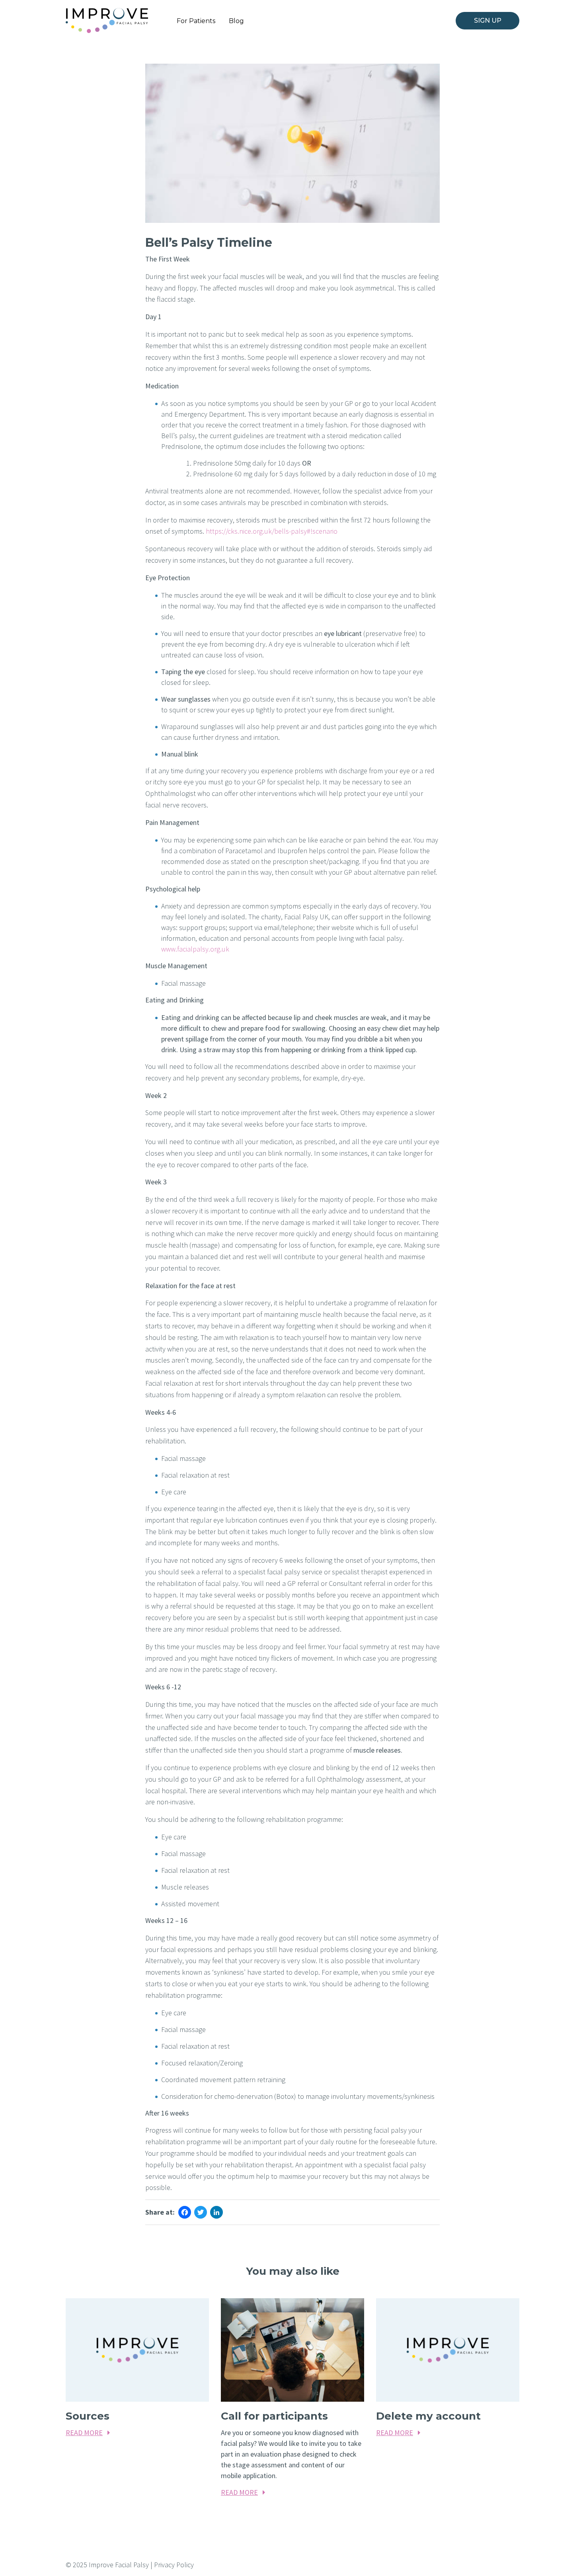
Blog (236, 21)
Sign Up (488, 20)
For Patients (196, 21)
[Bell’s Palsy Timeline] (292, 143)
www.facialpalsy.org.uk (195, 949)
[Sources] (137, 2350)
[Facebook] (185, 2213)
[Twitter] (201, 2213)
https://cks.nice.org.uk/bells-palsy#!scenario (272, 531)
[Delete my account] (448, 2350)
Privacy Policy (174, 2565)
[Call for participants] (292, 2350)
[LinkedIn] (216, 2213)
